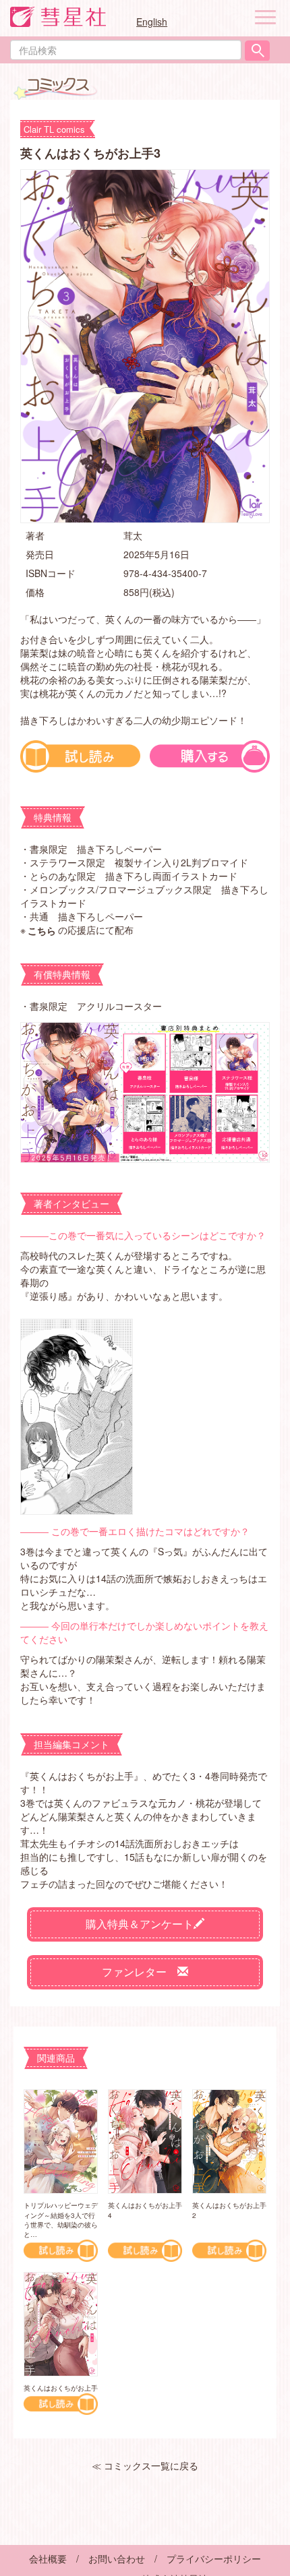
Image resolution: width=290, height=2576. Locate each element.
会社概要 (48, 2558)
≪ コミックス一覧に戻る (145, 2465)
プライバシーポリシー (214, 2558)
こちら (42, 930)
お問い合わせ (117, 2558)
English (152, 22)
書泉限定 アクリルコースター (96, 1006)
